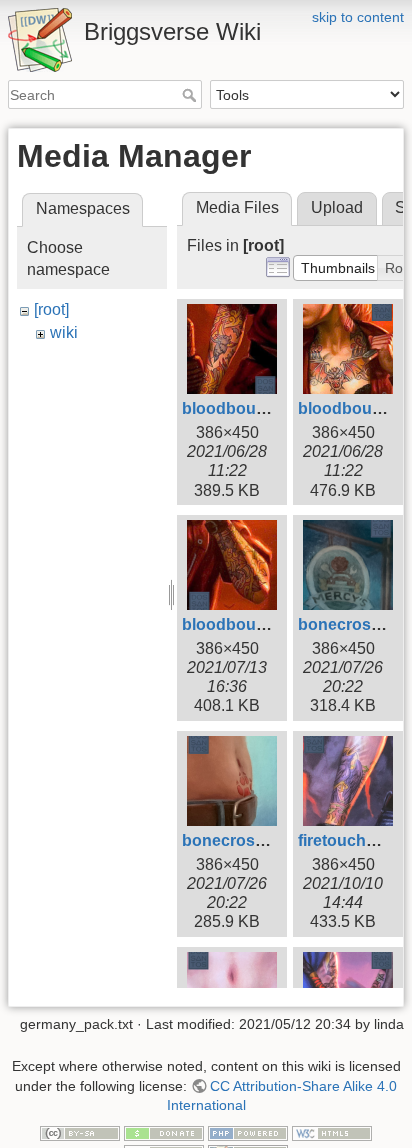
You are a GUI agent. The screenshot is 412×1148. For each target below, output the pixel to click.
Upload (337, 207)
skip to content (358, 17)
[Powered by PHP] (248, 1132)
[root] (51, 309)
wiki (64, 332)
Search (191, 95)
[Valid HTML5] (332, 1132)
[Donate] (164, 1132)
